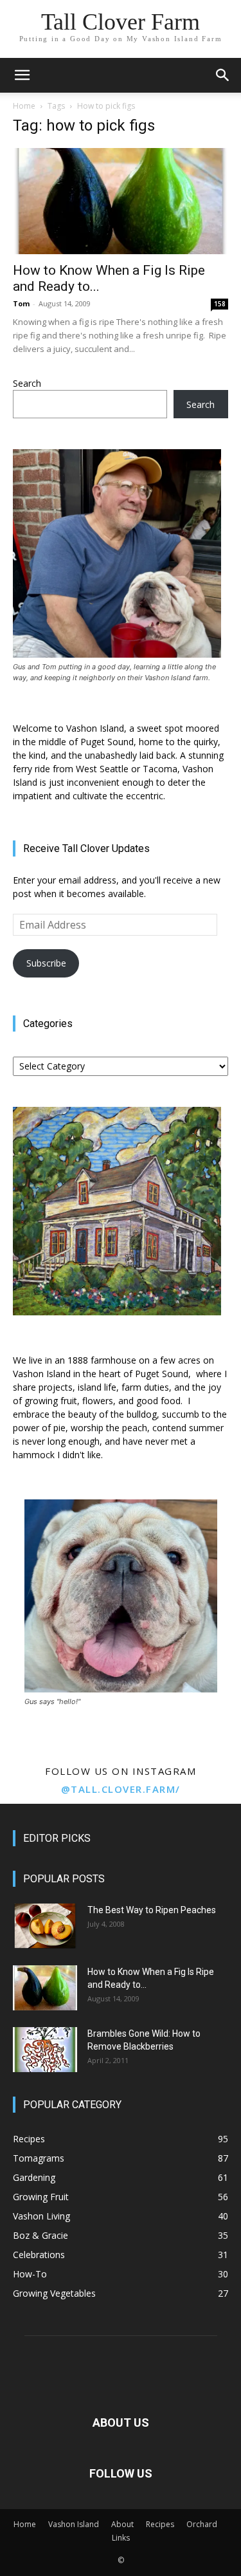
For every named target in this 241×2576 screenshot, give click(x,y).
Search (27, 383)
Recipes (160, 2524)
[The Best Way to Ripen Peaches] (45, 1926)
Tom (21, 303)
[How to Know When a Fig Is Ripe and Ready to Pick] (121, 201)
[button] (22, 75)
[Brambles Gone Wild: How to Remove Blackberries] (45, 2050)
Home (24, 106)
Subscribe (46, 963)
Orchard (202, 2524)
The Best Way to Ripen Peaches (152, 1910)
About (122, 2524)
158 (220, 304)
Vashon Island (74, 2524)
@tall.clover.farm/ (121, 1789)
